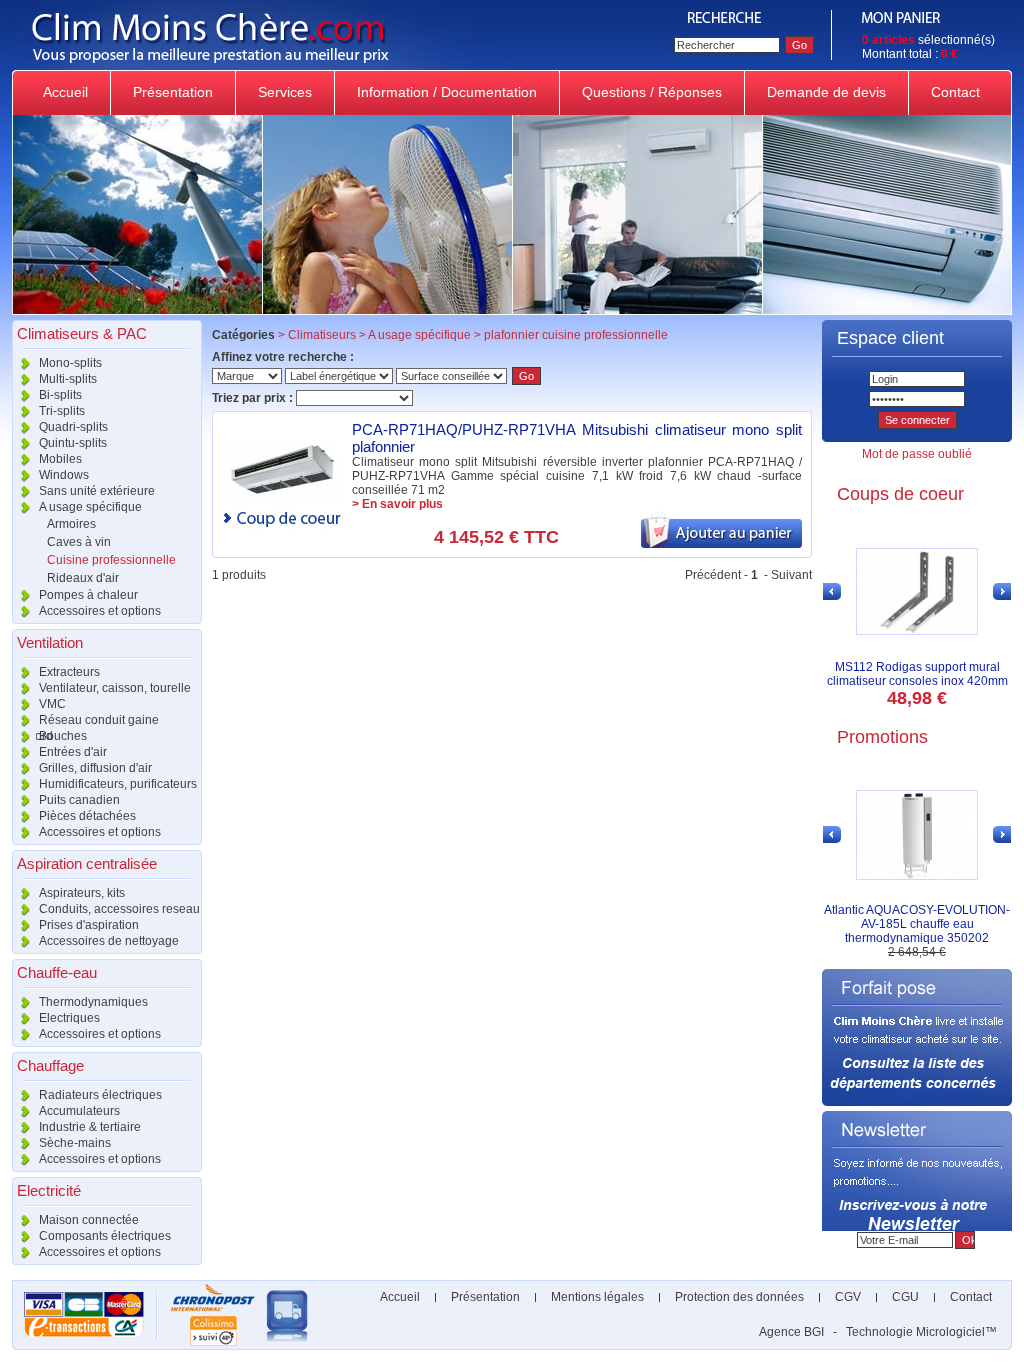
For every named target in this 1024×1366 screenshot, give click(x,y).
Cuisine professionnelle (111, 560)
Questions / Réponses (652, 92)
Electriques (68, 1018)
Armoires (71, 524)
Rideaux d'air (83, 578)
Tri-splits (60, 411)
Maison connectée (87, 1220)
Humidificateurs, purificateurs (116, 784)
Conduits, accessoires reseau (118, 909)
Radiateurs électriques (99, 1095)
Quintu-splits (71, 443)
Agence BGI (791, 1332)
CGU (905, 1297)
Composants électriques (103, 1236)
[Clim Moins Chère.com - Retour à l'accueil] (335, 66)
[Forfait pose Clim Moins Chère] (917, 1102)
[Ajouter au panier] (721, 544)
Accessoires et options (98, 611)
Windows (62, 475)
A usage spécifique (89, 507)
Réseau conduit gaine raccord (85, 720)
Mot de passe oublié (917, 454)
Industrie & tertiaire (88, 1127)
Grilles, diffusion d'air (94, 768)
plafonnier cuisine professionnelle (576, 335)
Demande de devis (826, 92)
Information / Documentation (447, 92)
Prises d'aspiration (87, 925)
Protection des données (739, 1297)
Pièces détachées (86, 816)
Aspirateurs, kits (80, 893)
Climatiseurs (322, 335)
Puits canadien (78, 800)
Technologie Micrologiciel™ (921, 1332)
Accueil (65, 92)
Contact (955, 92)
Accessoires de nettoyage (107, 941)
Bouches (61, 736)
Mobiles (59, 459)
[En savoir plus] (282, 498)
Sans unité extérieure (95, 491)
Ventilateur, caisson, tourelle (113, 688)
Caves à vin (79, 542)
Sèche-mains (73, 1143)
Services (285, 92)
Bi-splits (59, 395)
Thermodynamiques (92, 1002)
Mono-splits (69, 363)
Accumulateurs (78, 1111)
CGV (848, 1297)
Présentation (173, 92)
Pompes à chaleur (87, 595)
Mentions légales (597, 1297)
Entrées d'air (71, 752)
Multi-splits (66, 379)
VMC (51, 704)
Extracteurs (68, 672)
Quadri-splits (72, 427)
